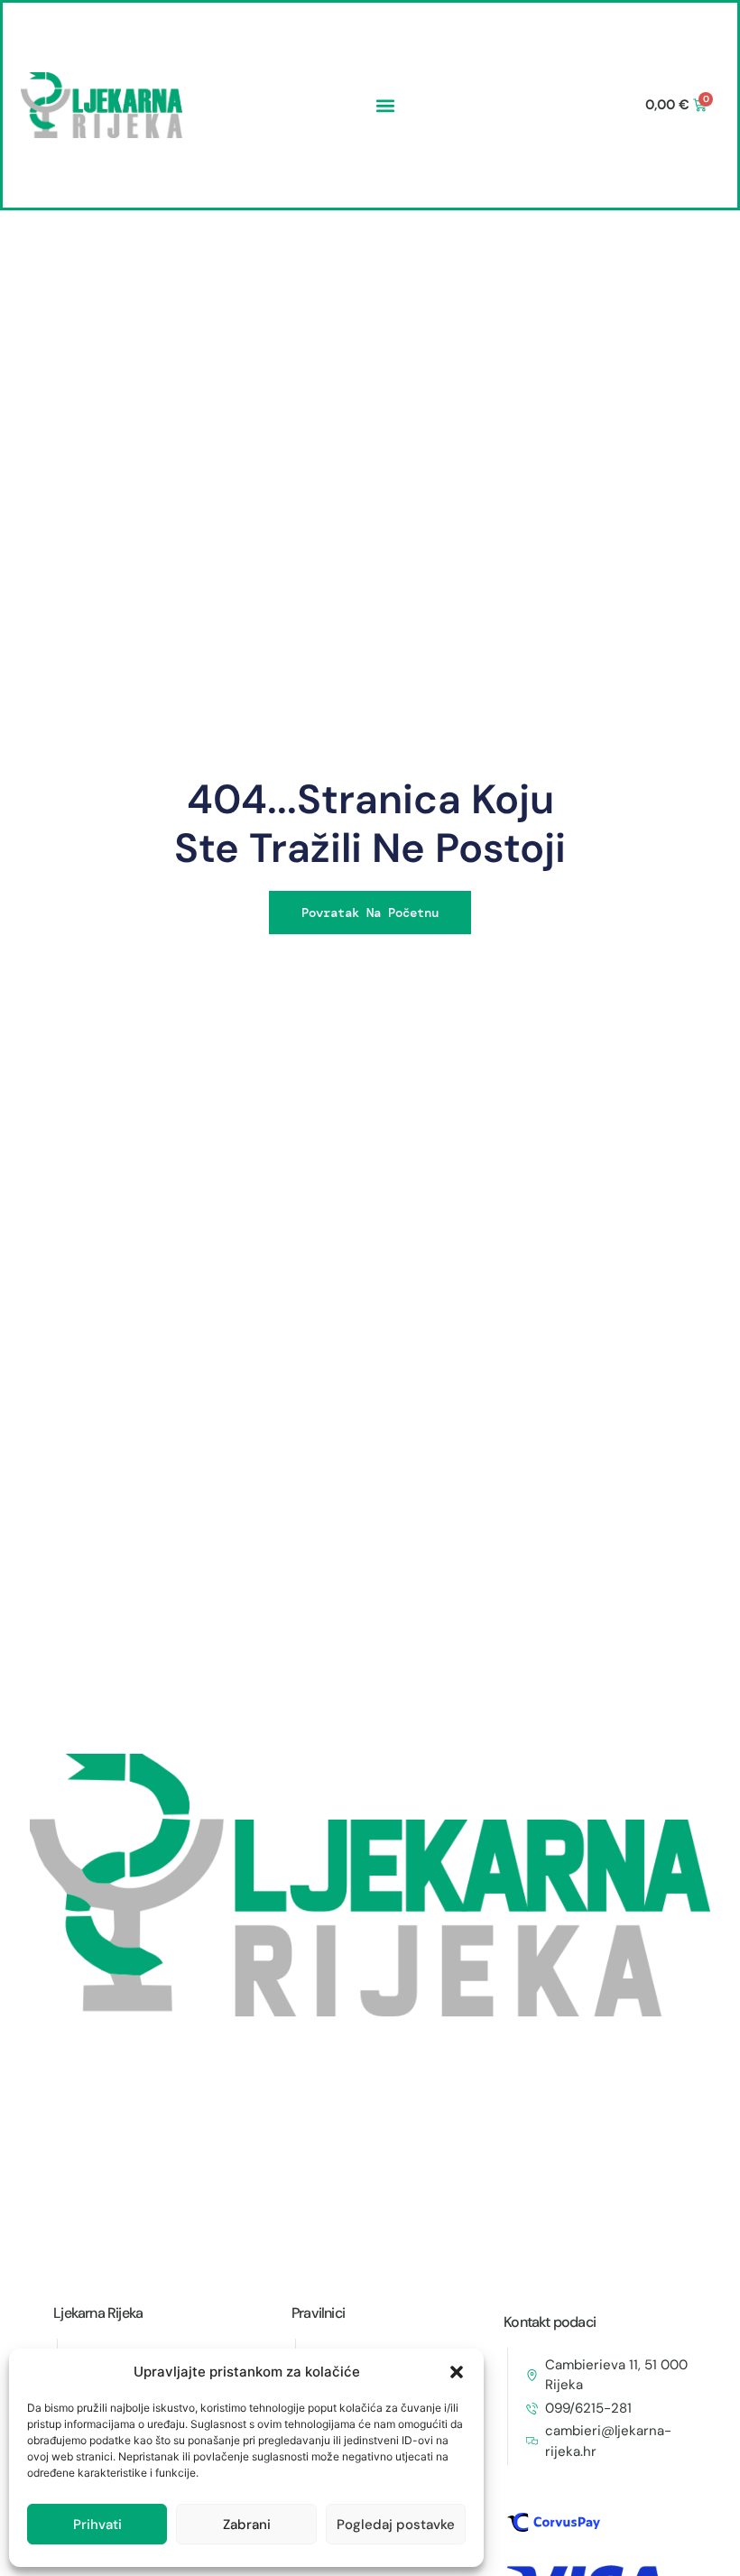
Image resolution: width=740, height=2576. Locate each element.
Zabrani (247, 2525)
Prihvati (97, 2525)
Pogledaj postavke (396, 2525)
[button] (457, 2372)
